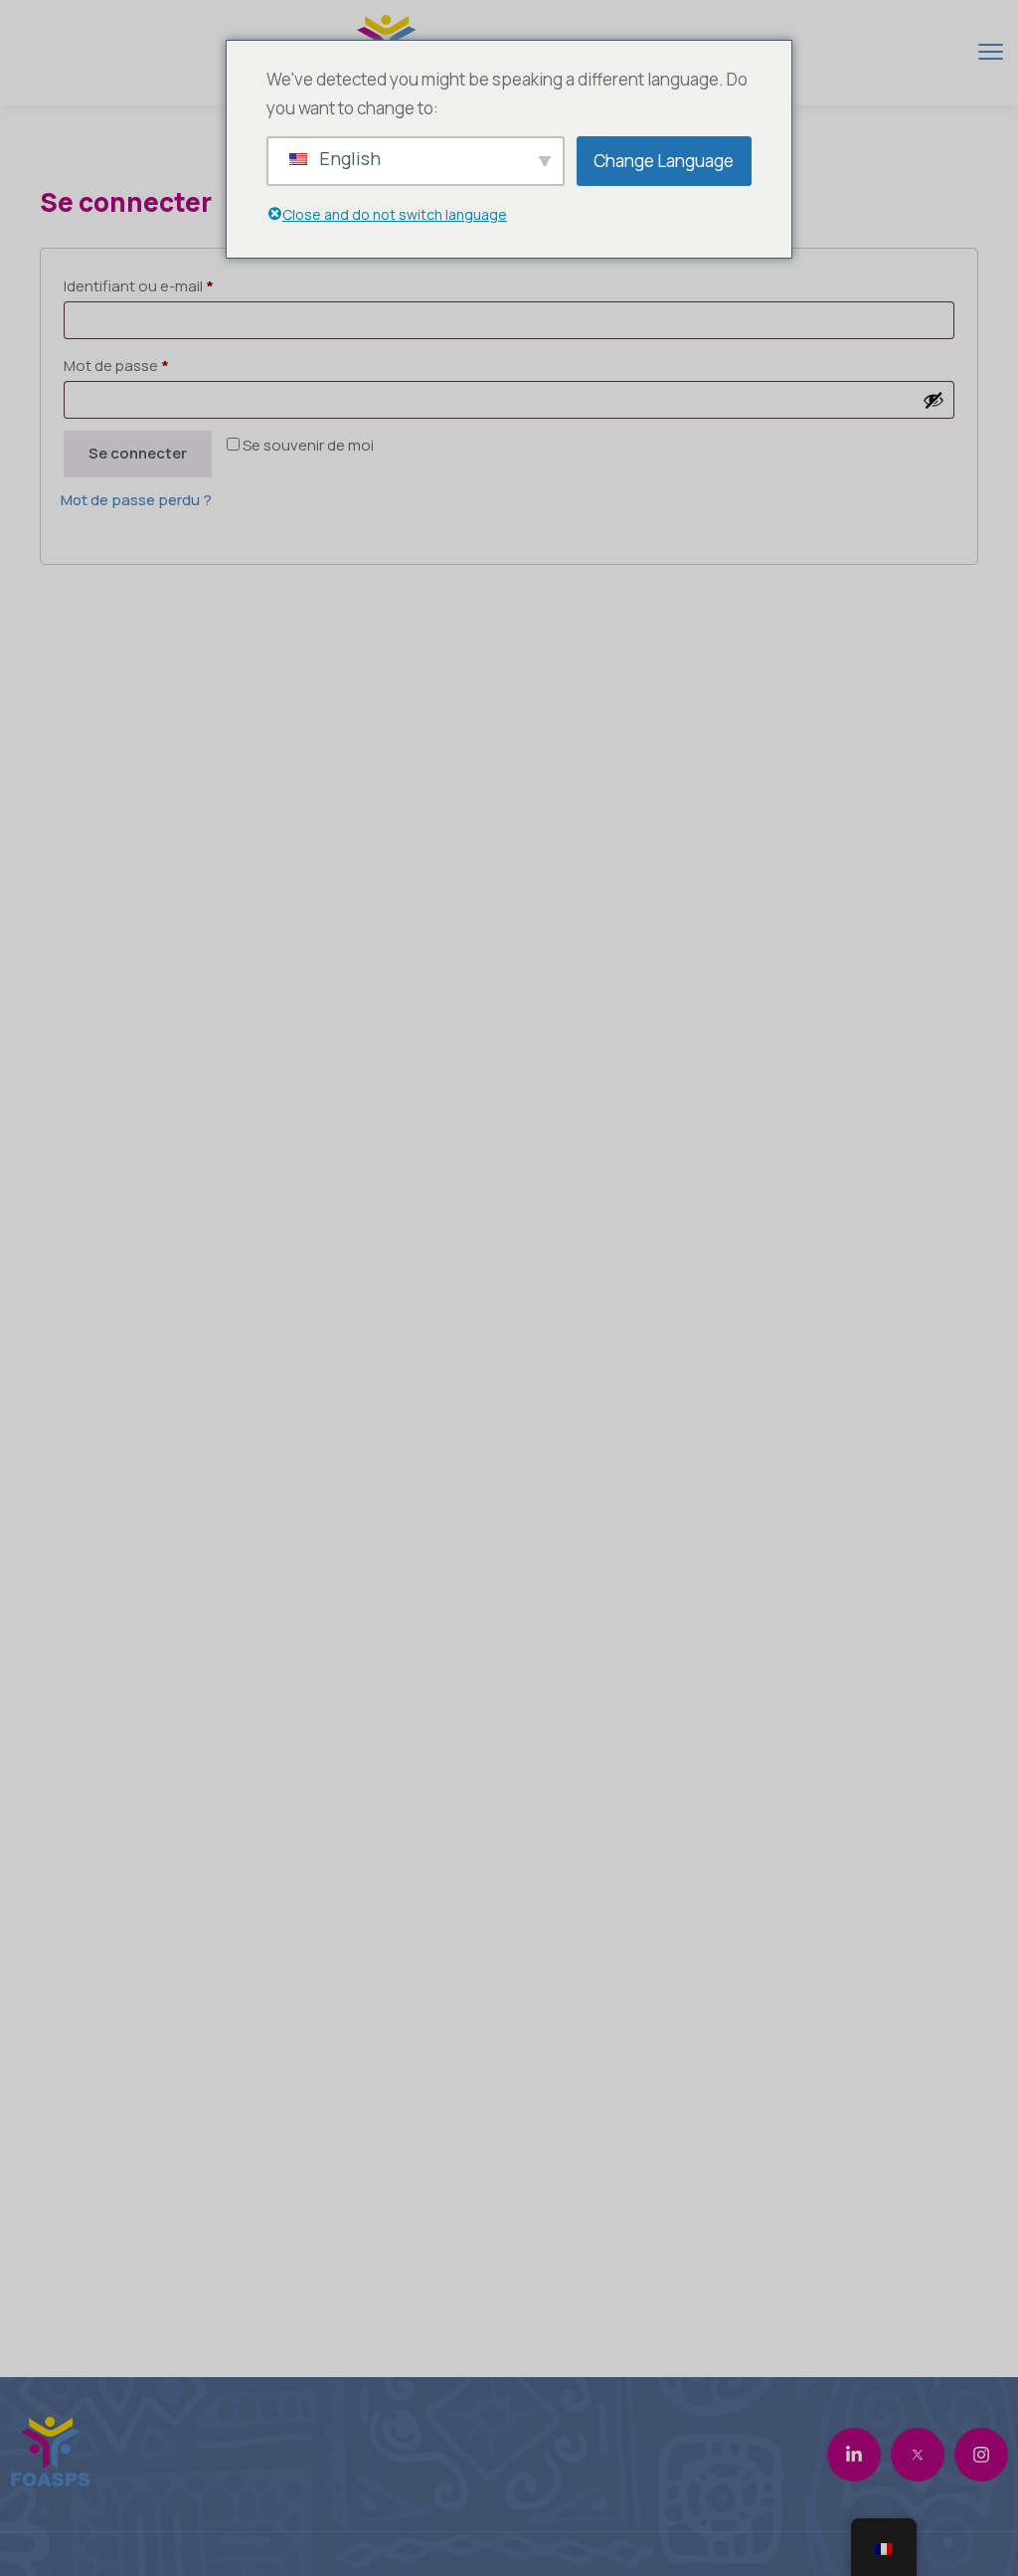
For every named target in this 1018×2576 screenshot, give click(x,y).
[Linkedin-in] (854, 2455)
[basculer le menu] (991, 51)
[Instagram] (981, 2455)
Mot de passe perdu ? (136, 500)
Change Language (664, 161)
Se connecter (138, 453)
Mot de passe (116, 366)
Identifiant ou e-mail (139, 286)
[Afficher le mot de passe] (933, 400)
